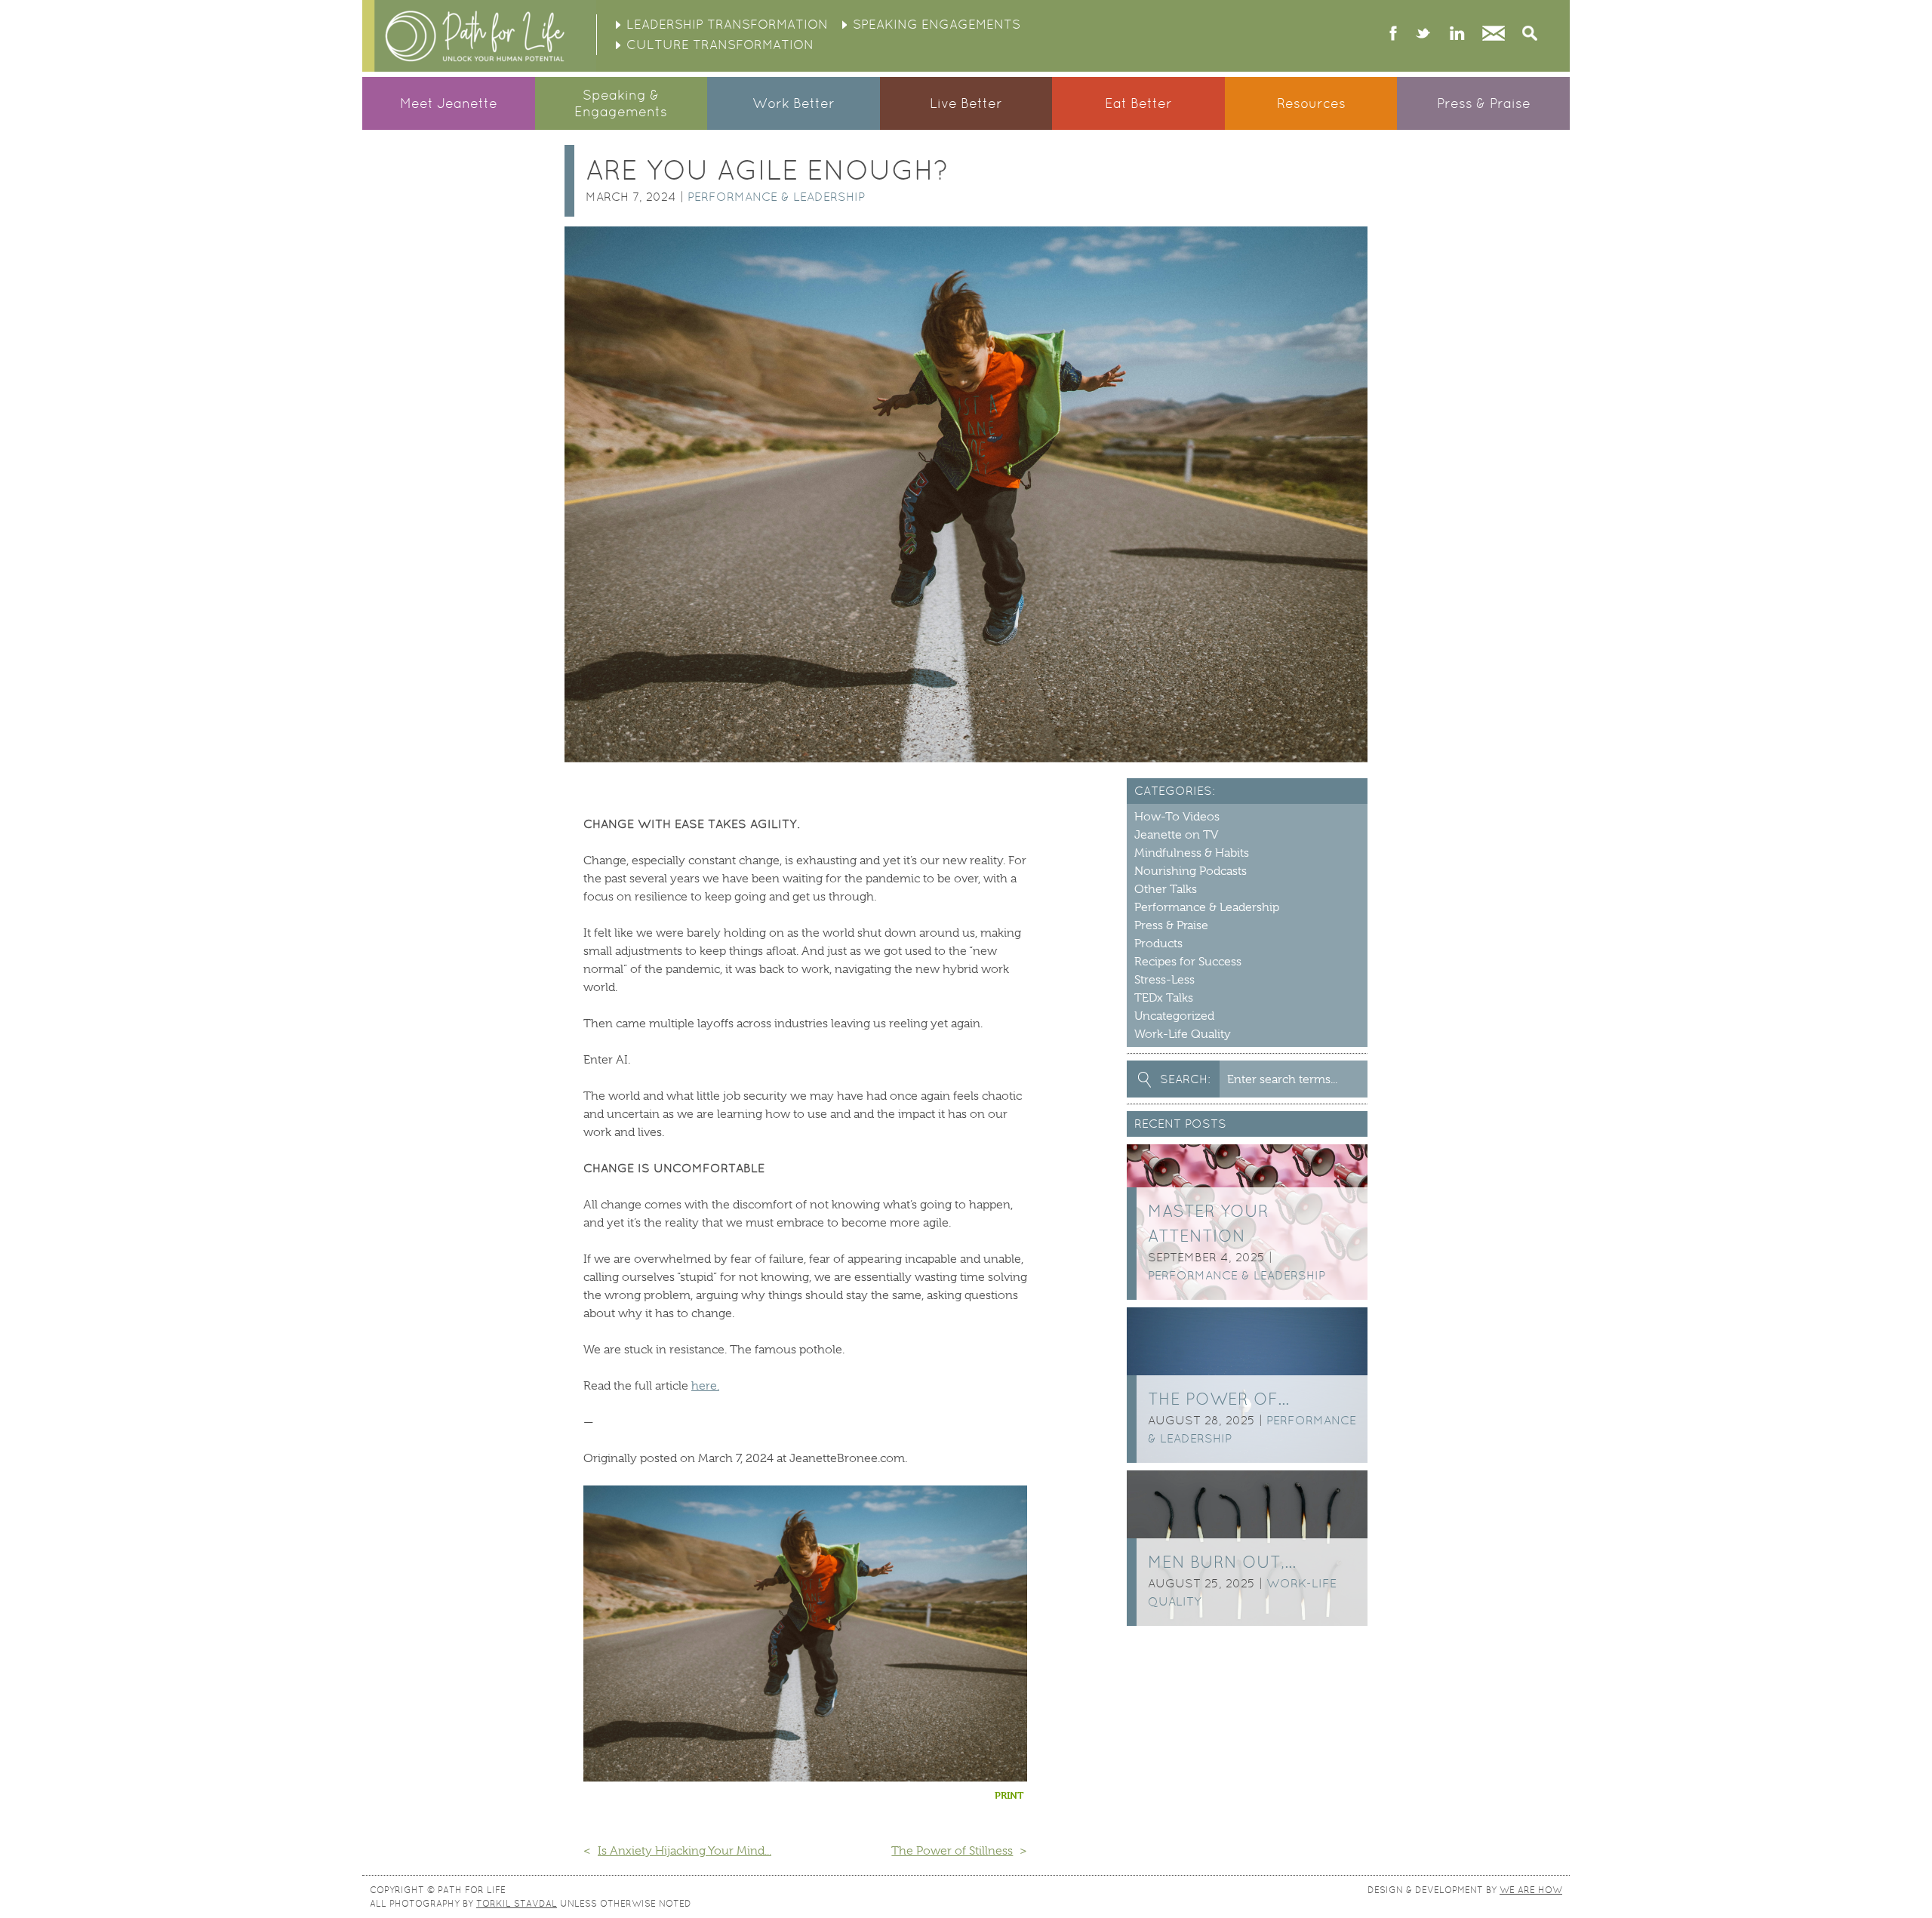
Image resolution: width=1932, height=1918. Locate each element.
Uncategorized (1174, 1016)
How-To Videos (1177, 817)
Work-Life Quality (1183, 1034)
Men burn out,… (1222, 1562)
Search (1530, 35)
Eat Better (1138, 103)
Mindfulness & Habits (1192, 853)
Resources (1311, 103)
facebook (1394, 35)
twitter (1423, 35)
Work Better (794, 103)
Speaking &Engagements (621, 103)
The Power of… (1218, 1399)
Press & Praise (1484, 103)
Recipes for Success (1188, 962)
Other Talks (1166, 889)
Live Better (966, 103)
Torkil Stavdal (517, 1904)
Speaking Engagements (937, 24)
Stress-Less (1164, 980)
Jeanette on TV (1176, 835)
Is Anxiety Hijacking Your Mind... (685, 1851)
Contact (1494, 35)
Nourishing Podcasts (1191, 871)
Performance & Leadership (776, 197)
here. (705, 1386)
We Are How (1531, 1890)
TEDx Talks (1164, 998)
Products (1158, 944)
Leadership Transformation (727, 24)
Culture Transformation (720, 45)
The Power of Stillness (952, 1851)
